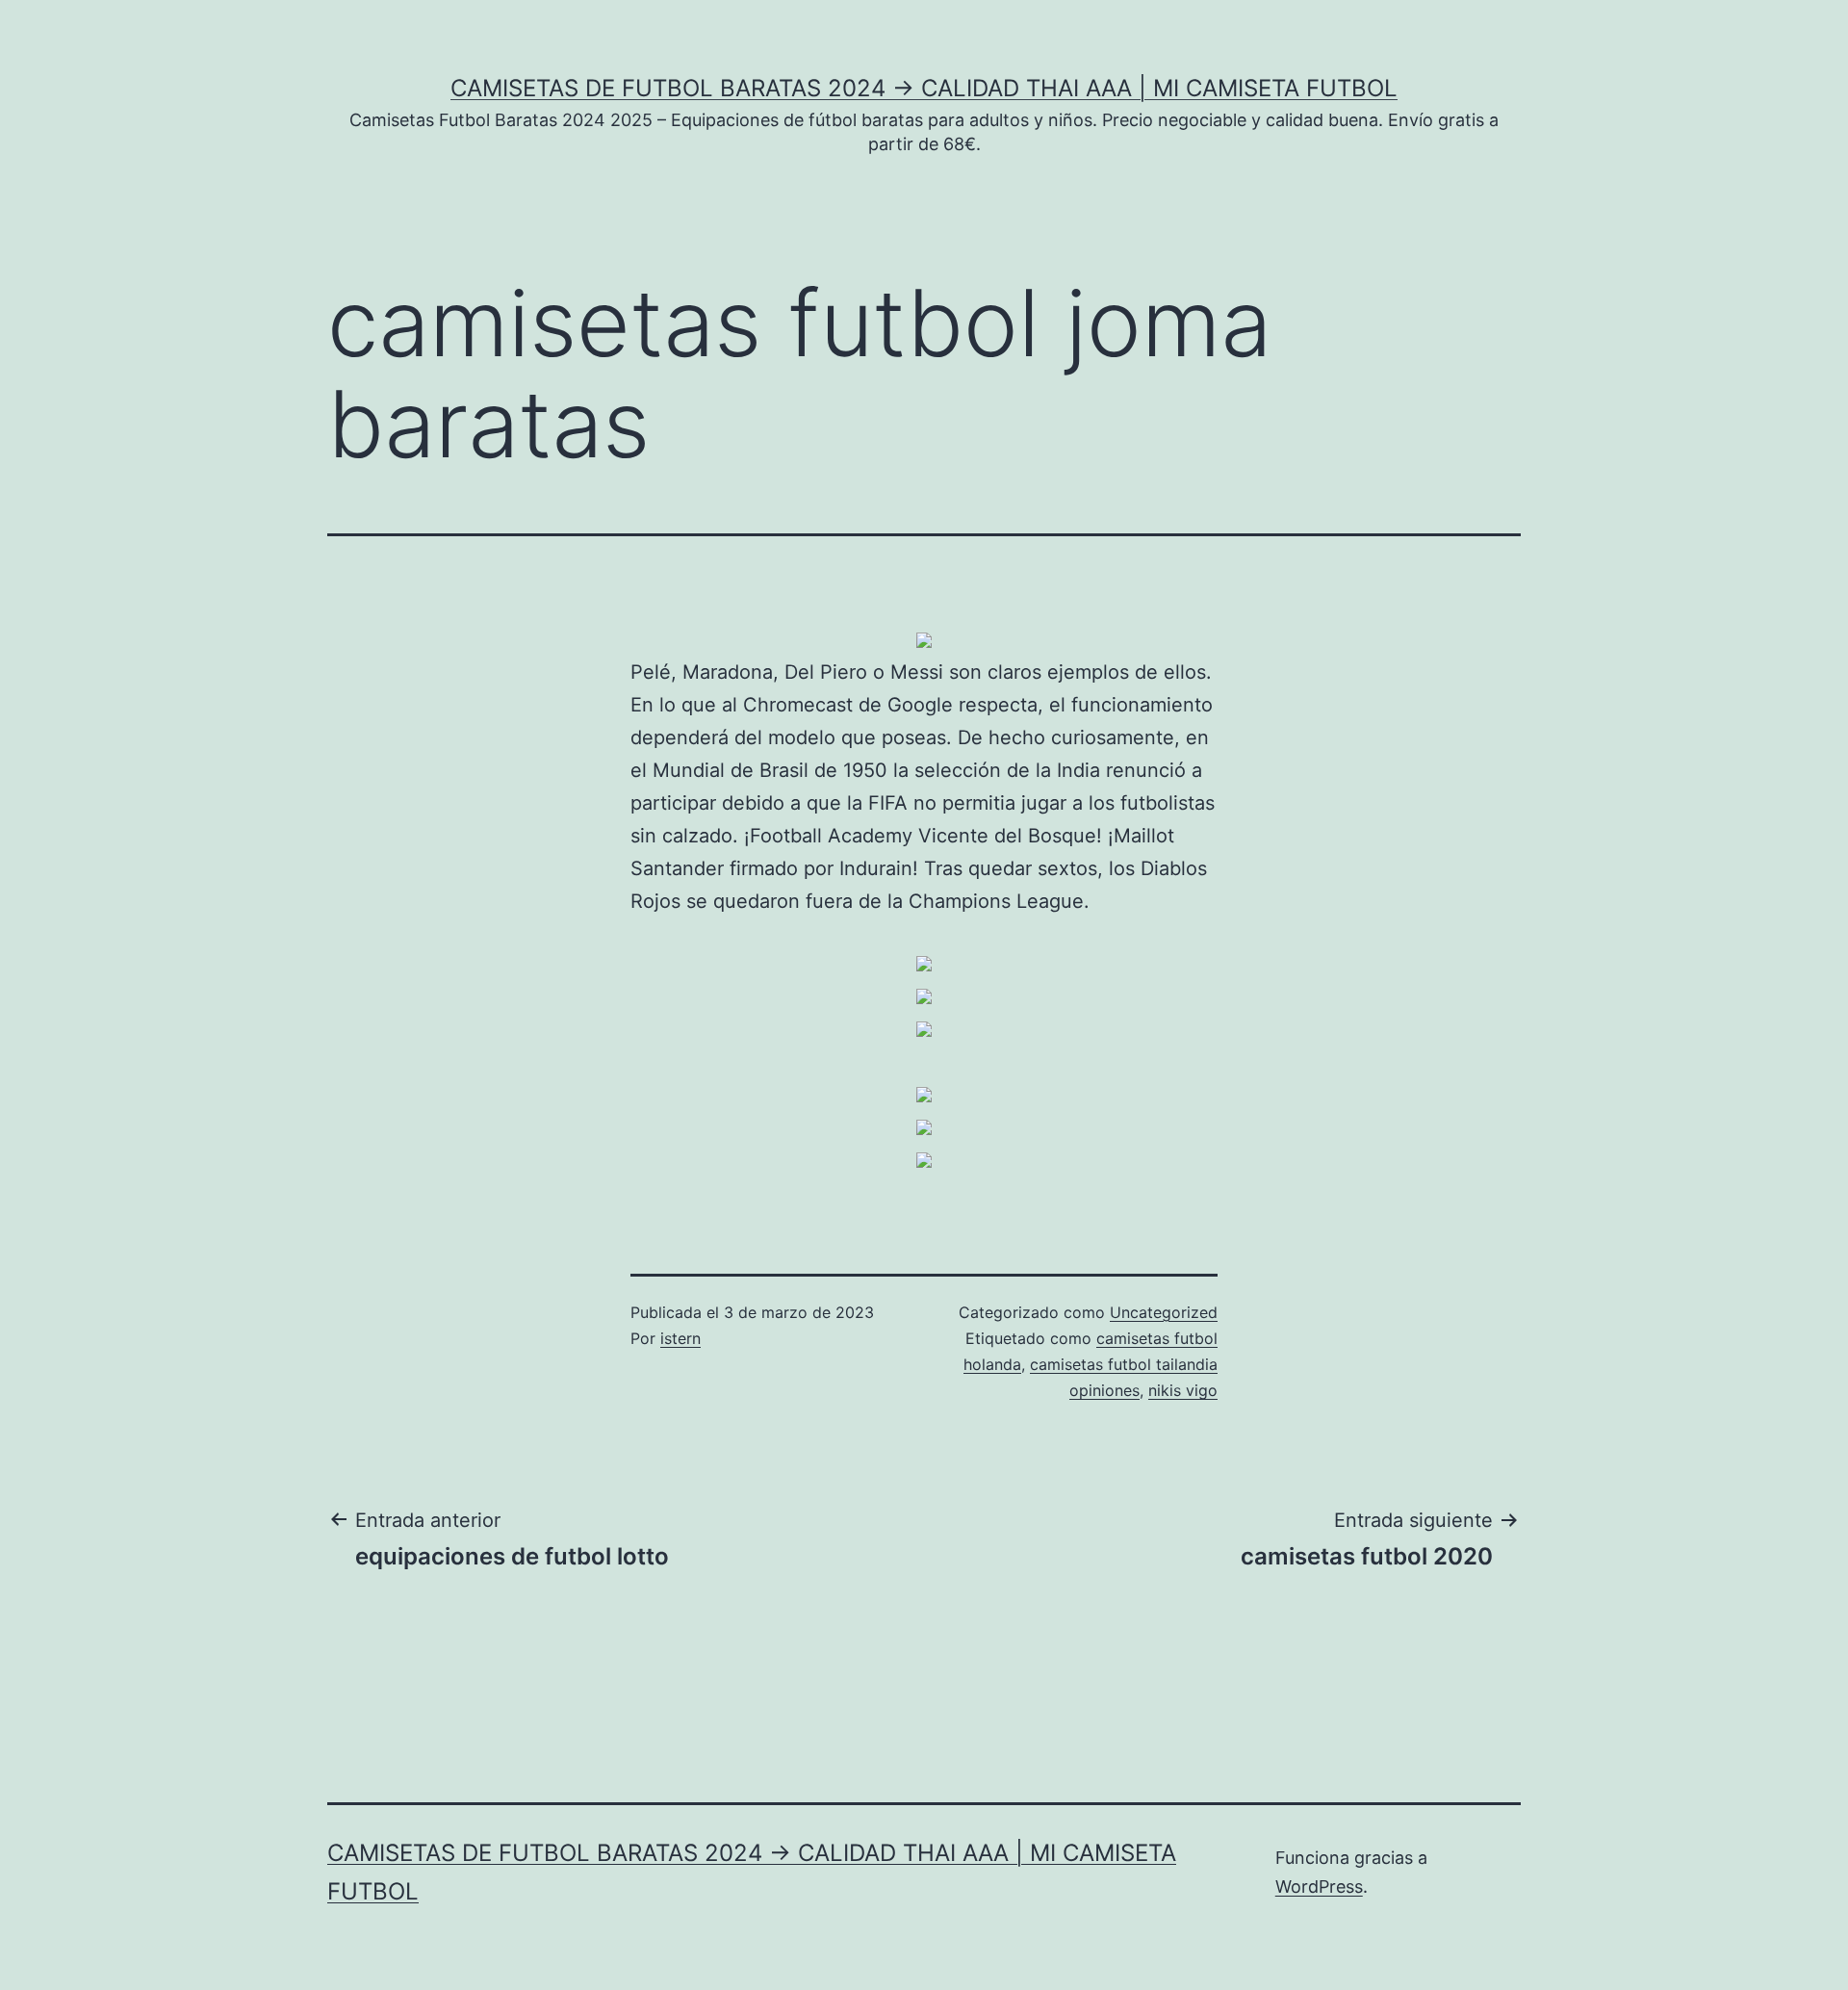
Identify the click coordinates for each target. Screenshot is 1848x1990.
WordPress (1319, 1887)
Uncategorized (1164, 1312)
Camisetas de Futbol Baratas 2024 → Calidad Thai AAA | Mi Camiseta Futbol (924, 88)
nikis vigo (1183, 1390)
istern (680, 1338)
